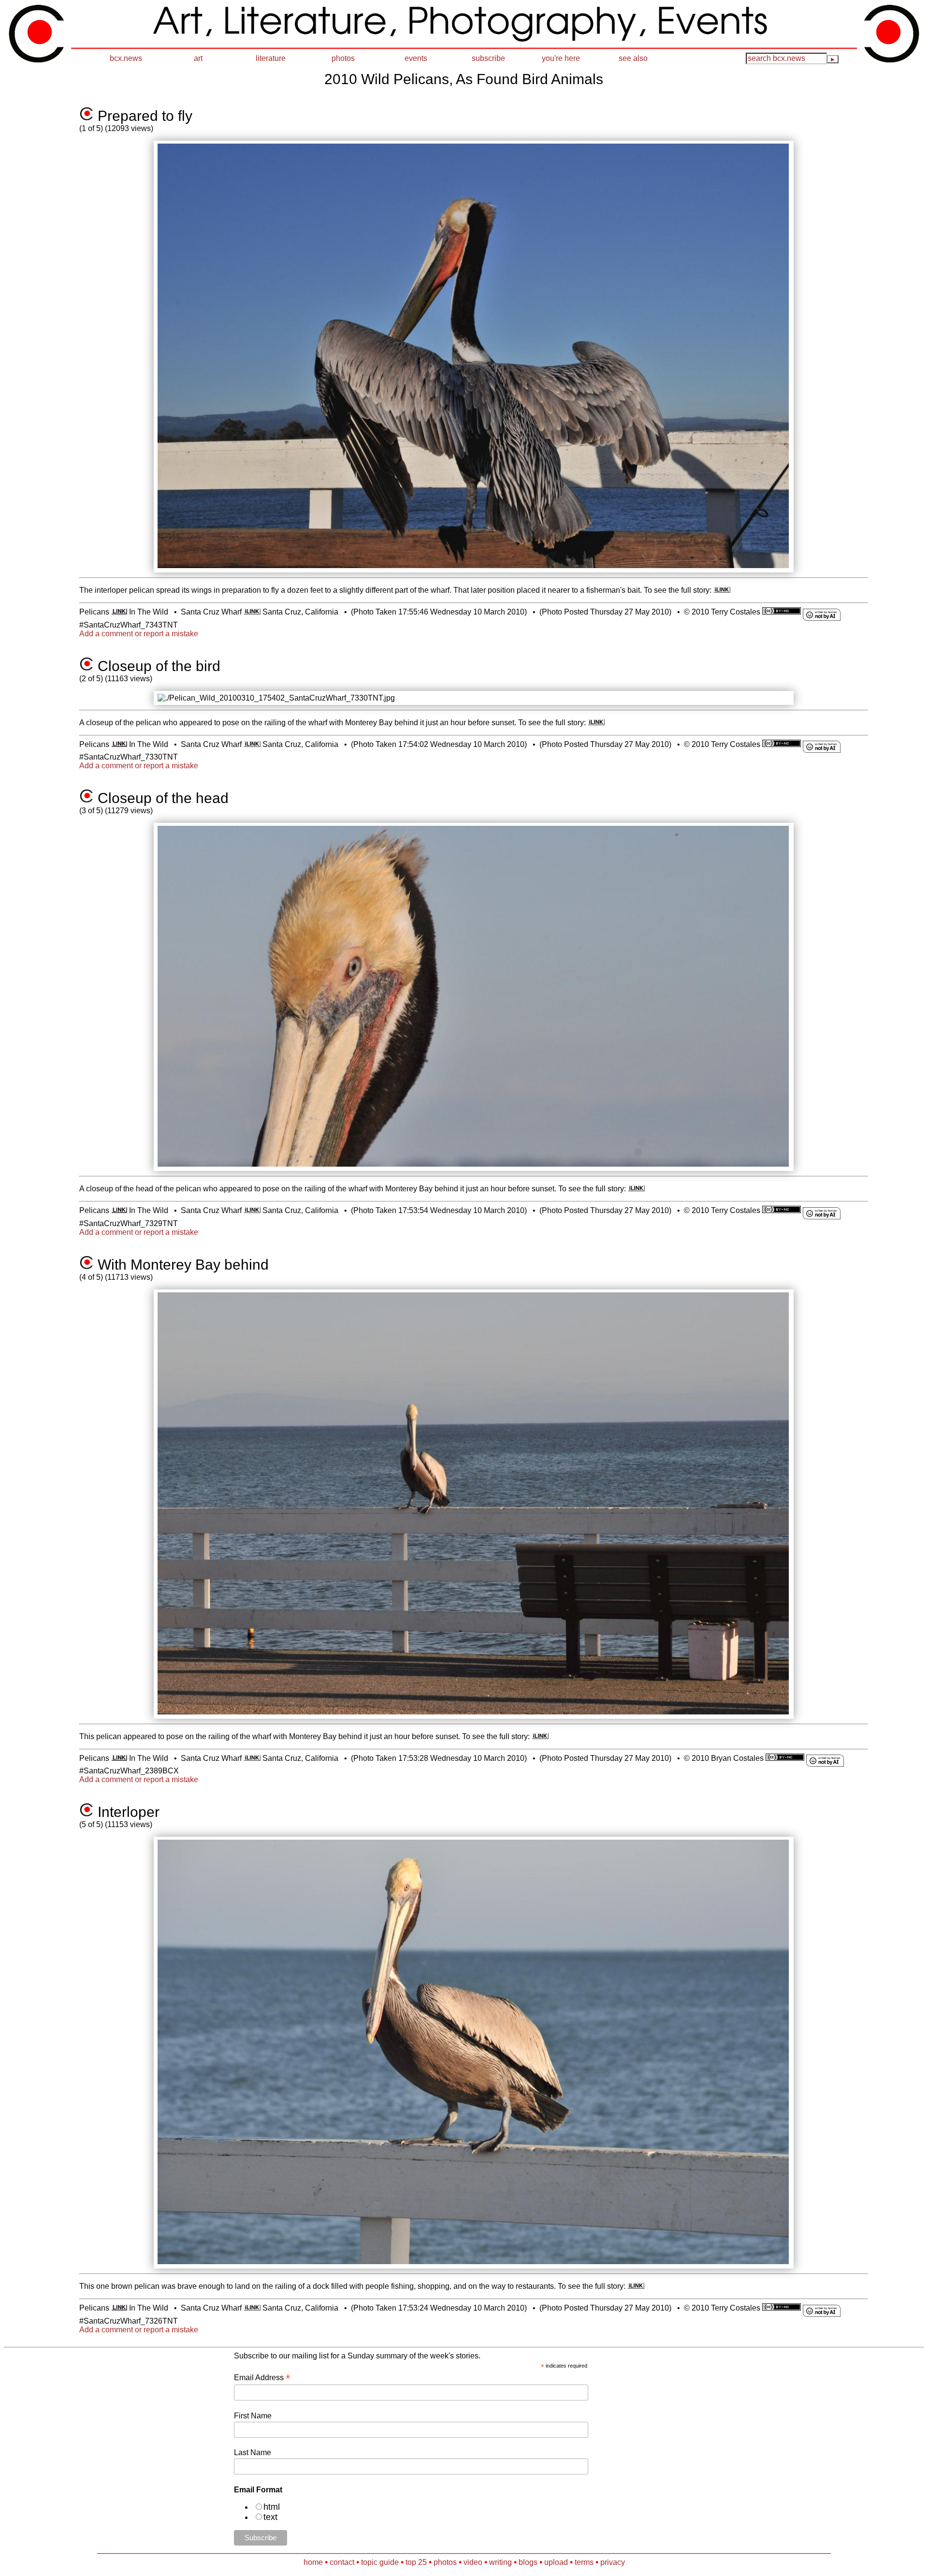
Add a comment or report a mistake (139, 634)
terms (584, 2562)
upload (556, 2562)
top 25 (416, 2562)
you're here (561, 58)
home (313, 2562)
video (473, 2562)
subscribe (488, 58)
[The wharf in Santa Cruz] (252, 612)
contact (342, 2562)
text (270, 2517)
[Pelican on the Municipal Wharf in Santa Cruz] (722, 590)
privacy (613, 2562)
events (416, 58)
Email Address (262, 2378)
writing (500, 2562)
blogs (528, 2562)
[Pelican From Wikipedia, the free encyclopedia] (119, 612)
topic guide (380, 2562)
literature (271, 58)
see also (633, 58)
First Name (253, 2416)
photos (343, 58)
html (272, 2507)
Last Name (253, 2452)
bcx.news (126, 58)
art (198, 58)
